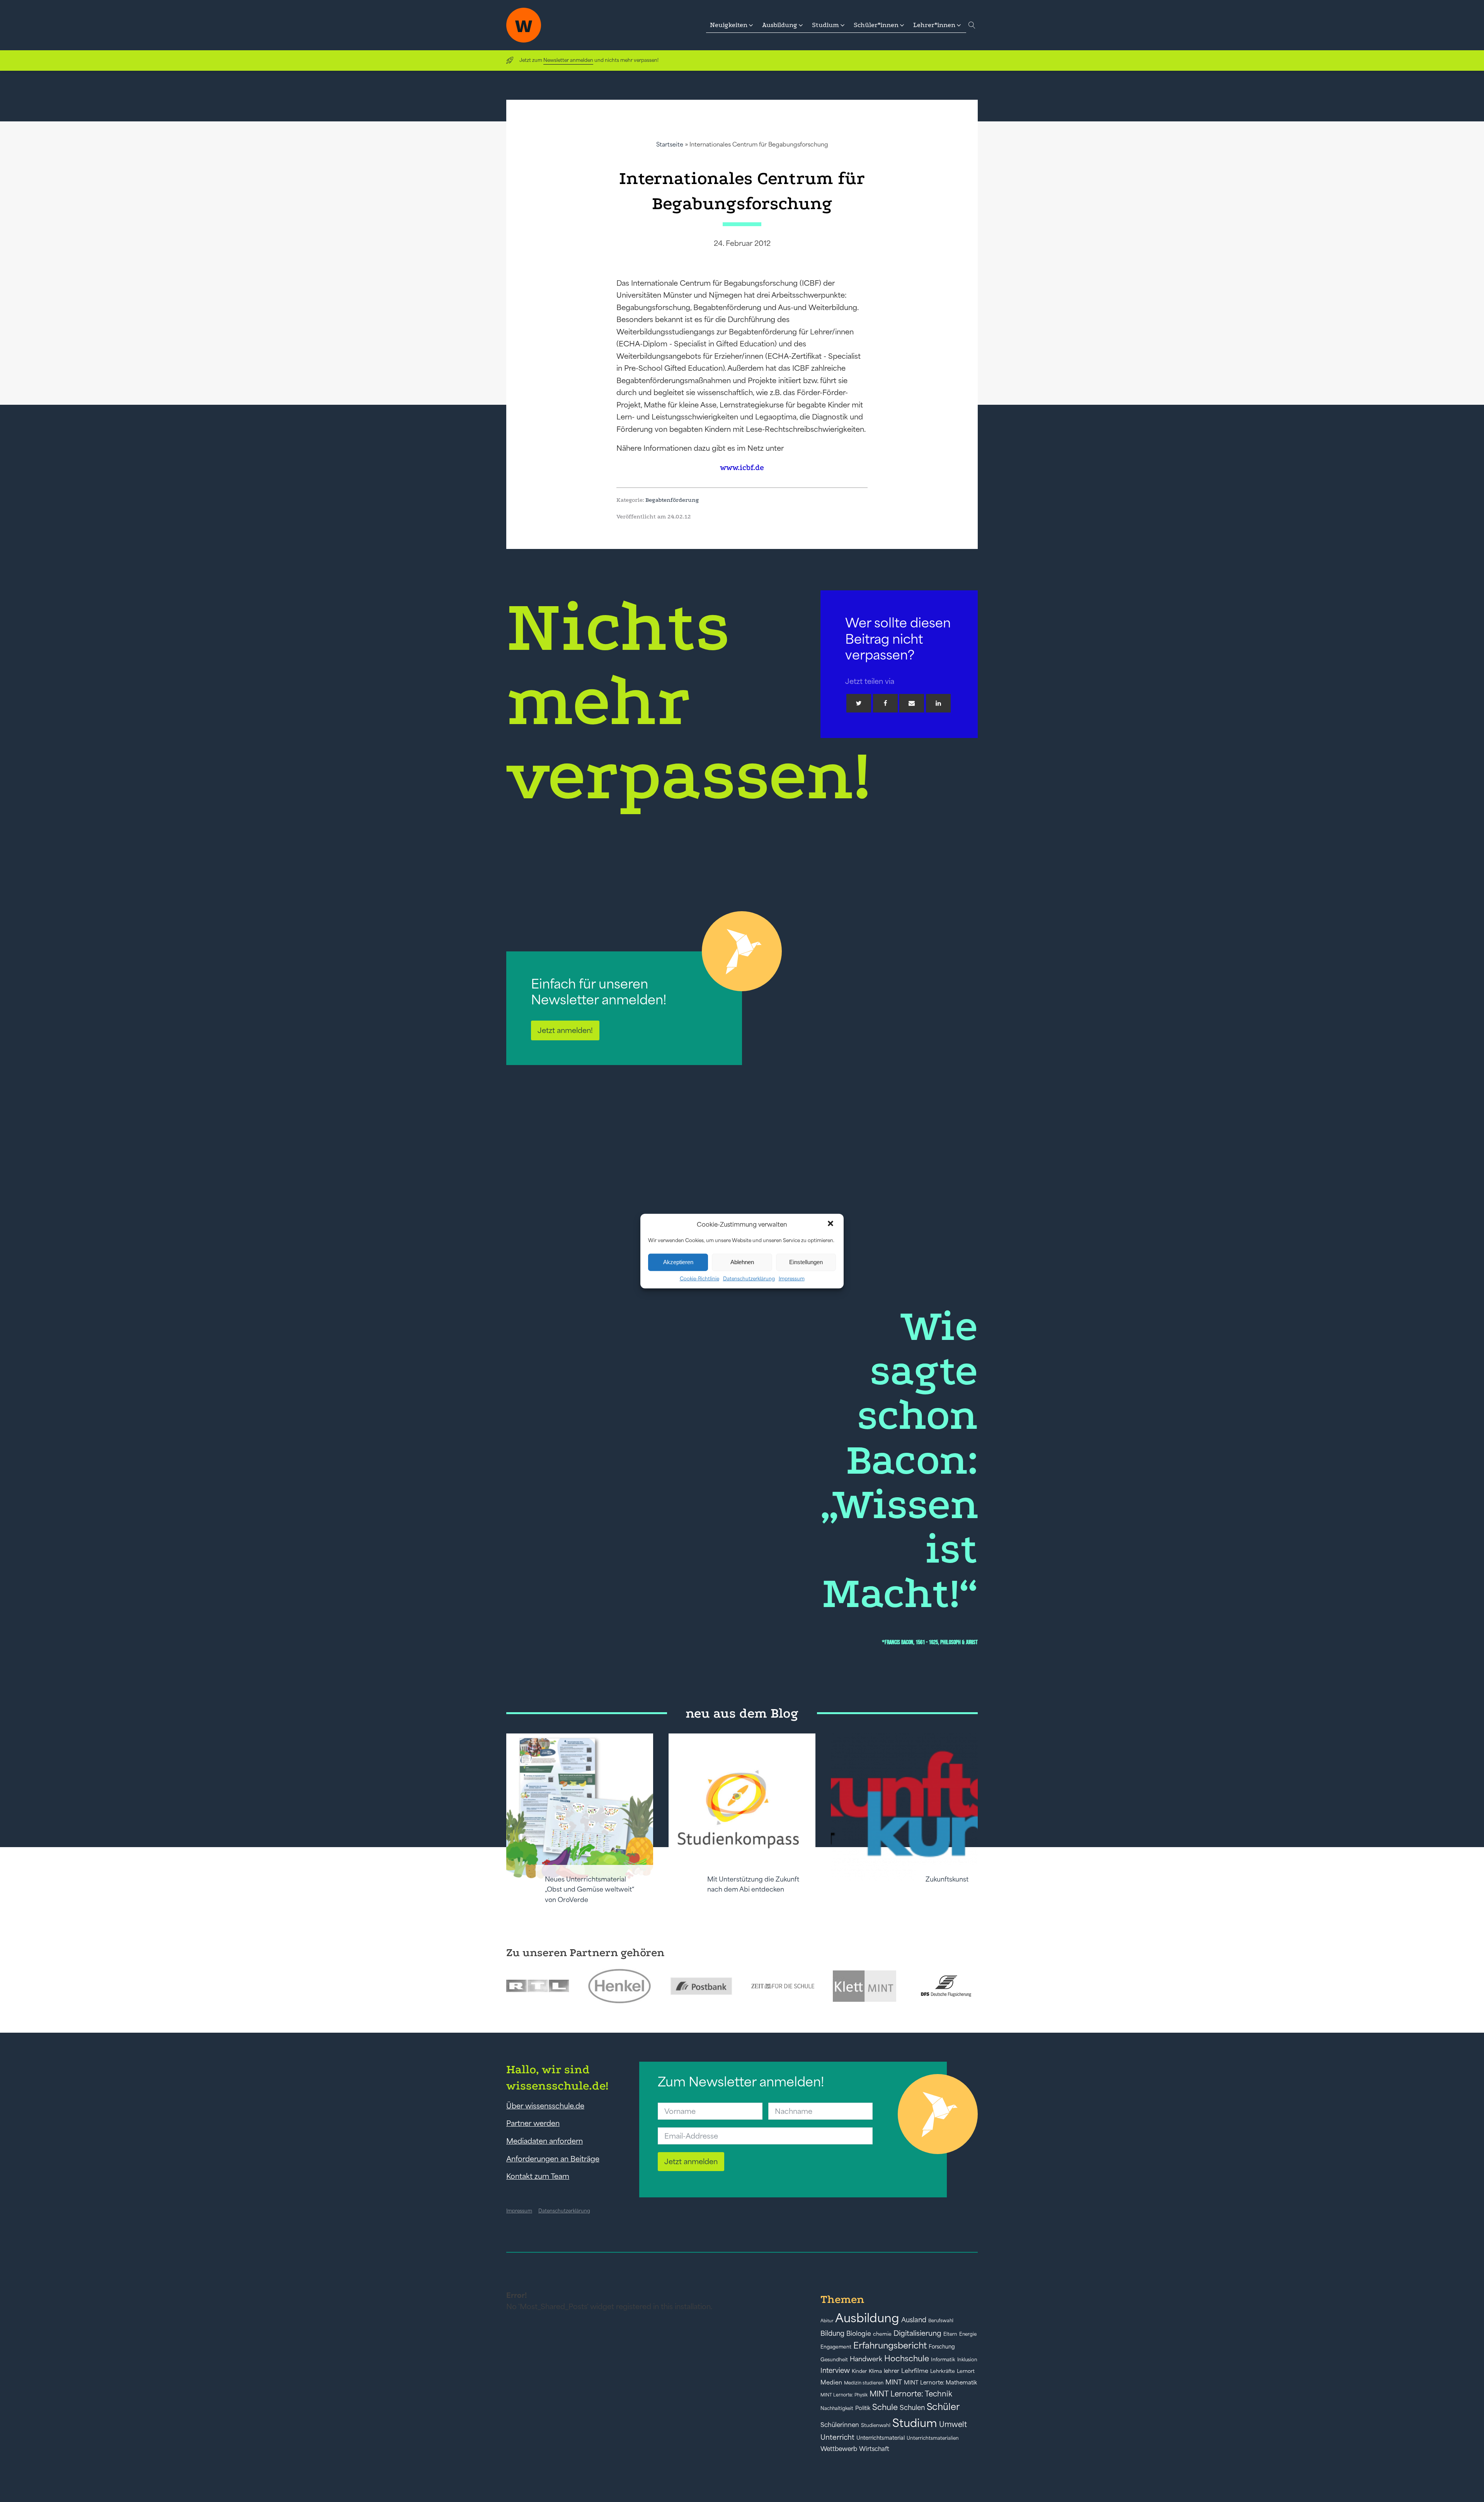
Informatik (943, 2360)
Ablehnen (742, 1262)
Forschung (942, 2347)
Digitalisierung (917, 2333)
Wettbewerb (839, 2449)
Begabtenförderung (672, 500)
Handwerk (866, 2359)
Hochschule (907, 2358)
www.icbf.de (742, 468)
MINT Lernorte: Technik (911, 2394)
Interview (835, 2371)
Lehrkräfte (943, 2371)
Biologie (859, 2333)
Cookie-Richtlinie (699, 1278)
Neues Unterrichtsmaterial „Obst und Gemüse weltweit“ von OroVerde (590, 1889)
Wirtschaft (874, 2449)
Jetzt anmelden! (565, 1030)
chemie (882, 2334)
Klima (875, 2371)
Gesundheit (834, 2360)
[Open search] (972, 25)
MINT (894, 2382)
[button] (831, 1224)
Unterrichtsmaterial (881, 2438)
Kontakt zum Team (538, 2176)
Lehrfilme (915, 2371)
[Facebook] (885, 703)
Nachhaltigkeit (837, 2408)
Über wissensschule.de (545, 2106)
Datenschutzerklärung (749, 1278)
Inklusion (967, 2360)
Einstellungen (806, 1262)
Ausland (914, 2320)
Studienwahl (876, 2425)
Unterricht (837, 2437)
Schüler (943, 2407)
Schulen (912, 2408)
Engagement (836, 2347)
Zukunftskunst (947, 1879)
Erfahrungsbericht (890, 2345)
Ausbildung (867, 2318)
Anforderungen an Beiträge (553, 2159)
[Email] (912, 703)
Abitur (827, 2321)
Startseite (670, 144)
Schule (885, 2407)
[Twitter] (859, 703)
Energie (968, 2334)
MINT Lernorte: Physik (844, 2395)
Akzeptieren (678, 1262)
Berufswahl (941, 2321)
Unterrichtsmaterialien (933, 2438)
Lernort (966, 2371)
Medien (831, 2382)
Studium (915, 2423)
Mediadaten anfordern (545, 2141)
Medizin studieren (864, 2383)
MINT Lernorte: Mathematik (940, 2383)
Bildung (832, 2333)
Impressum (792, 1278)
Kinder (859, 2371)
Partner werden (533, 2123)
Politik (863, 2408)
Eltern (950, 2334)
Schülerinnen (840, 2425)
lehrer (892, 2371)
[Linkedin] (938, 703)
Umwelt (953, 2424)
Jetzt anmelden (691, 2161)
